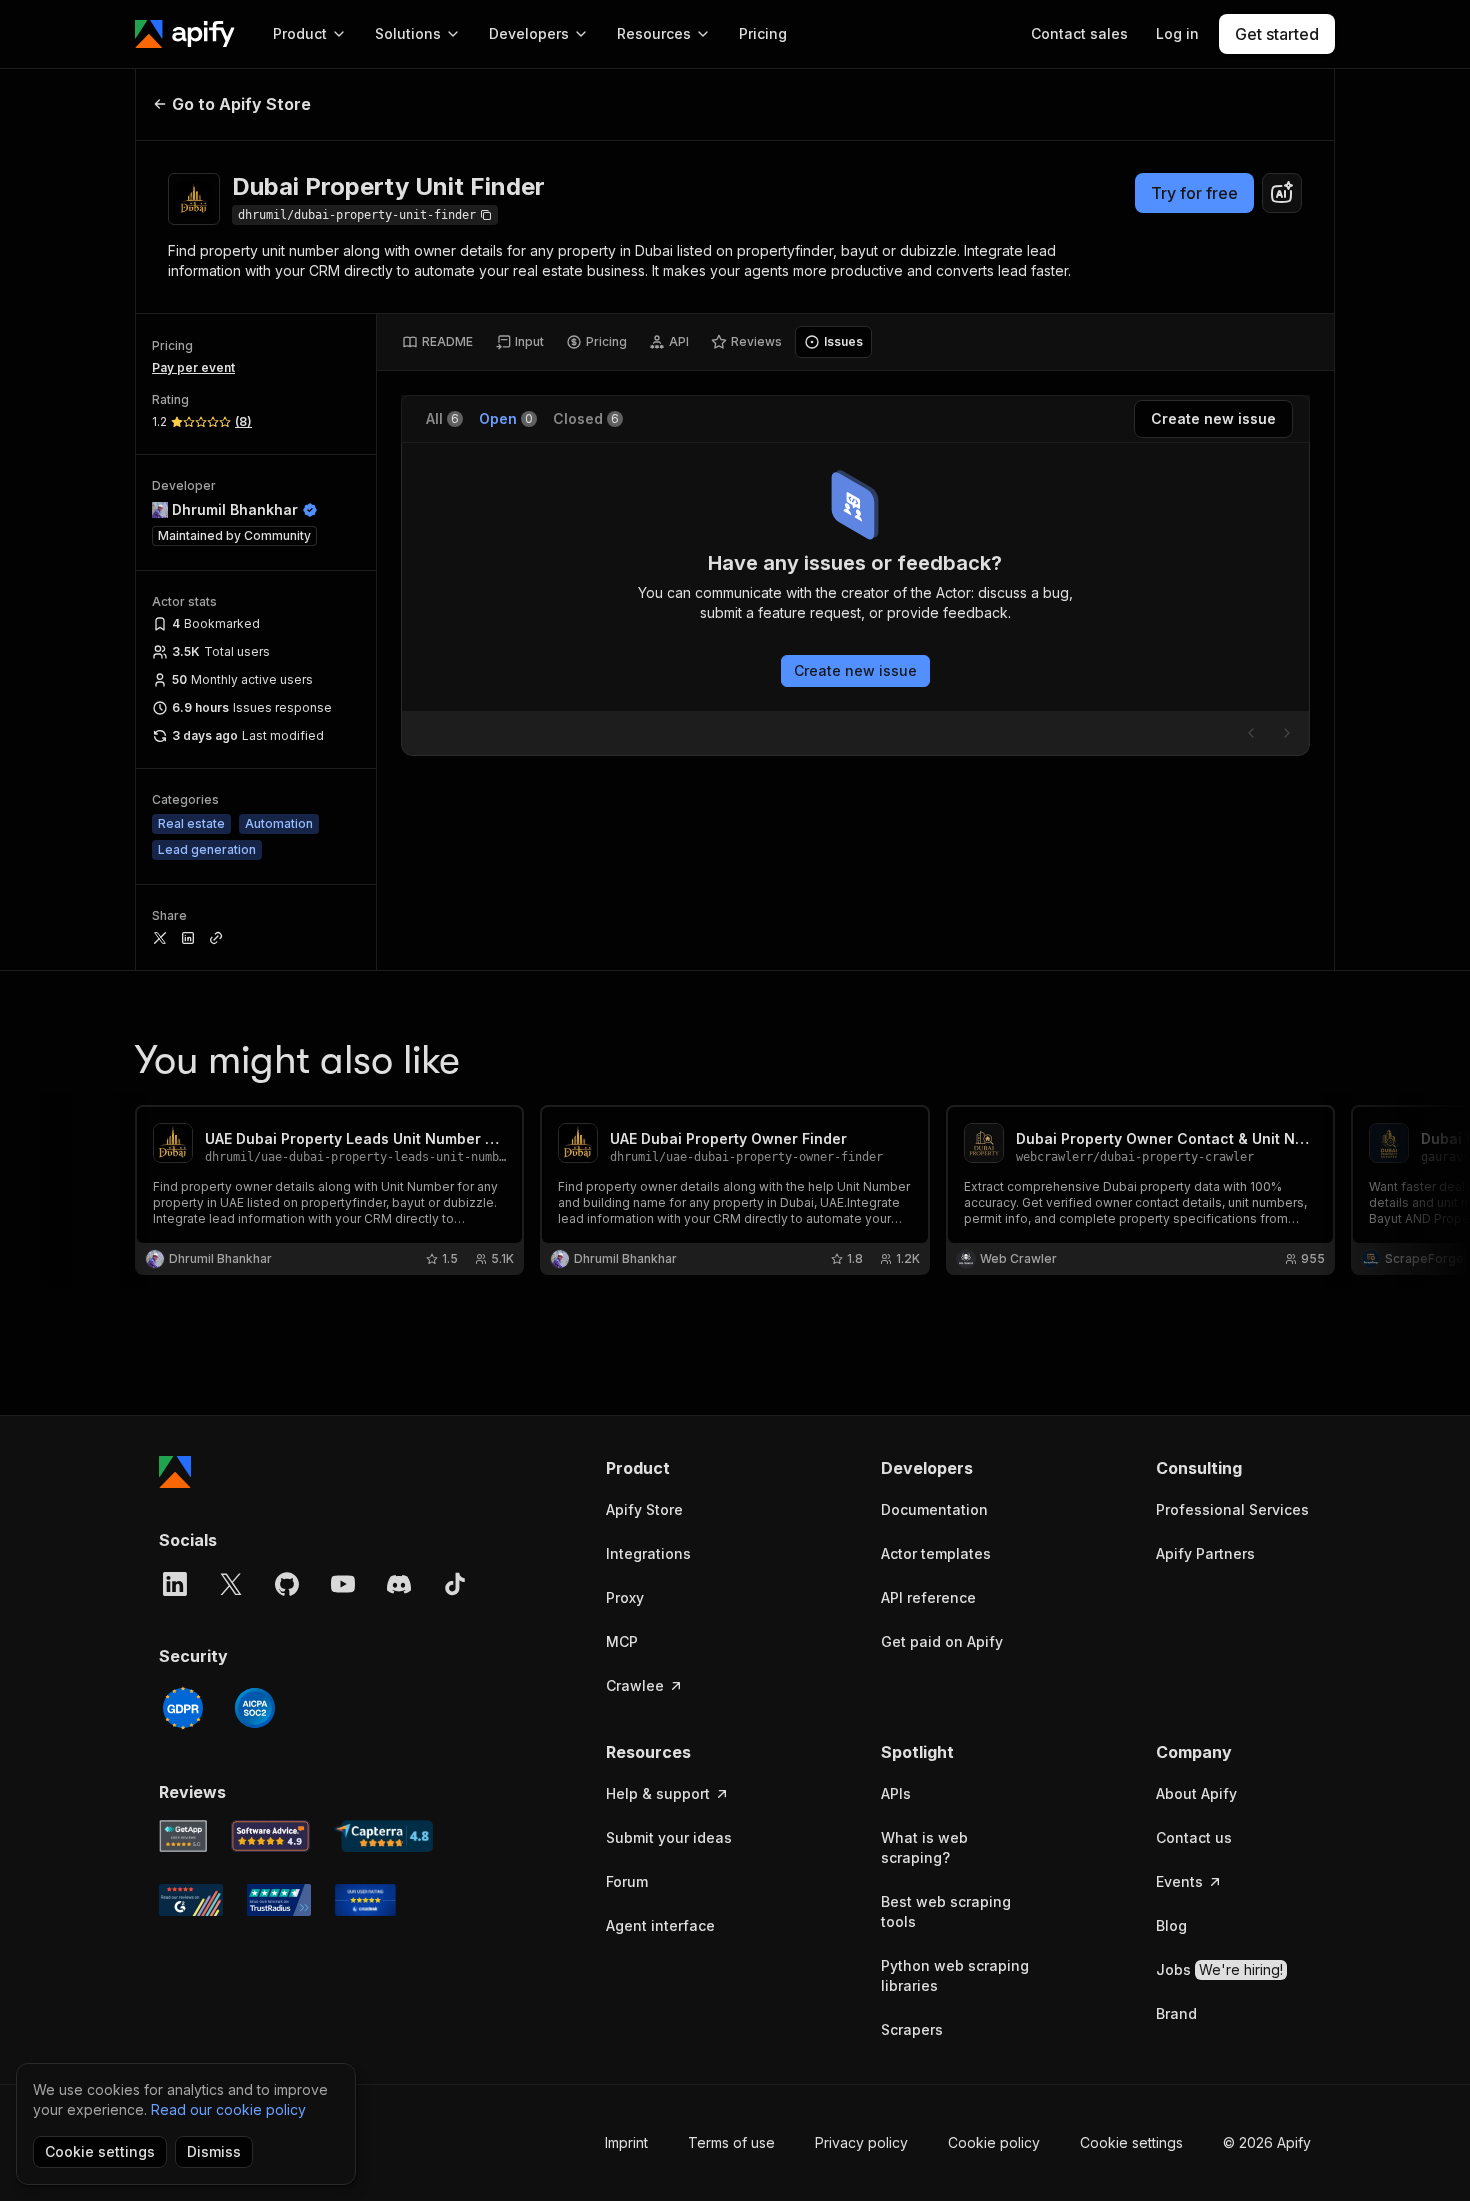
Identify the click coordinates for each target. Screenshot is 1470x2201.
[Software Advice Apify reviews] (271, 1836)
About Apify (1196, 1793)
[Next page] (1287, 733)
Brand (1176, 2013)
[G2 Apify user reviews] (191, 1900)
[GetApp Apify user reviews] (183, 1836)
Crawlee (635, 1685)
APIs (896, 1793)
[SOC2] (255, 1708)
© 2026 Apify (1267, 2142)
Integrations (648, 1553)
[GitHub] (287, 1584)
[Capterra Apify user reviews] (383, 1836)
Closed (586, 418)
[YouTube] (343, 1584)
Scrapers (912, 2029)
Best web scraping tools (946, 1911)
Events (1179, 1881)
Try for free (1194, 193)
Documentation (934, 1509)
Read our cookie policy (228, 2109)
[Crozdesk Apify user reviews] (365, 1900)
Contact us (1194, 1837)
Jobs (1219, 1969)
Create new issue (855, 670)
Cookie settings (1131, 2142)
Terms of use (731, 2142)
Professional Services (1232, 1509)
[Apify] (185, 34)
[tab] (437, 342)
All (442, 418)
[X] (231, 1584)
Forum (627, 1881)
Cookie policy (994, 2142)
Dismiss (214, 2151)
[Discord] (399, 1584)
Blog (1171, 1925)
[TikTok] (455, 1584)
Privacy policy (861, 2142)
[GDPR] (183, 1708)
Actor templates (936, 1553)
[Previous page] (1251, 733)
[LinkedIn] (175, 1584)
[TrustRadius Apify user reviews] (279, 1900)
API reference (928, 1597)
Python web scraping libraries (955, 1975)
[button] (683, 1468)
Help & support (658, 1793)
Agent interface (660, 1925)
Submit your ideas (669, 1837)
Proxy (625, 1597)
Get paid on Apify (942, 1641)
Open (506, 418)
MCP (622, 1641)
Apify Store (644, 1509)
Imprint (626, 2142)
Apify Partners (1205, 1553)
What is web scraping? (924, 1847)
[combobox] (1282, 193)
